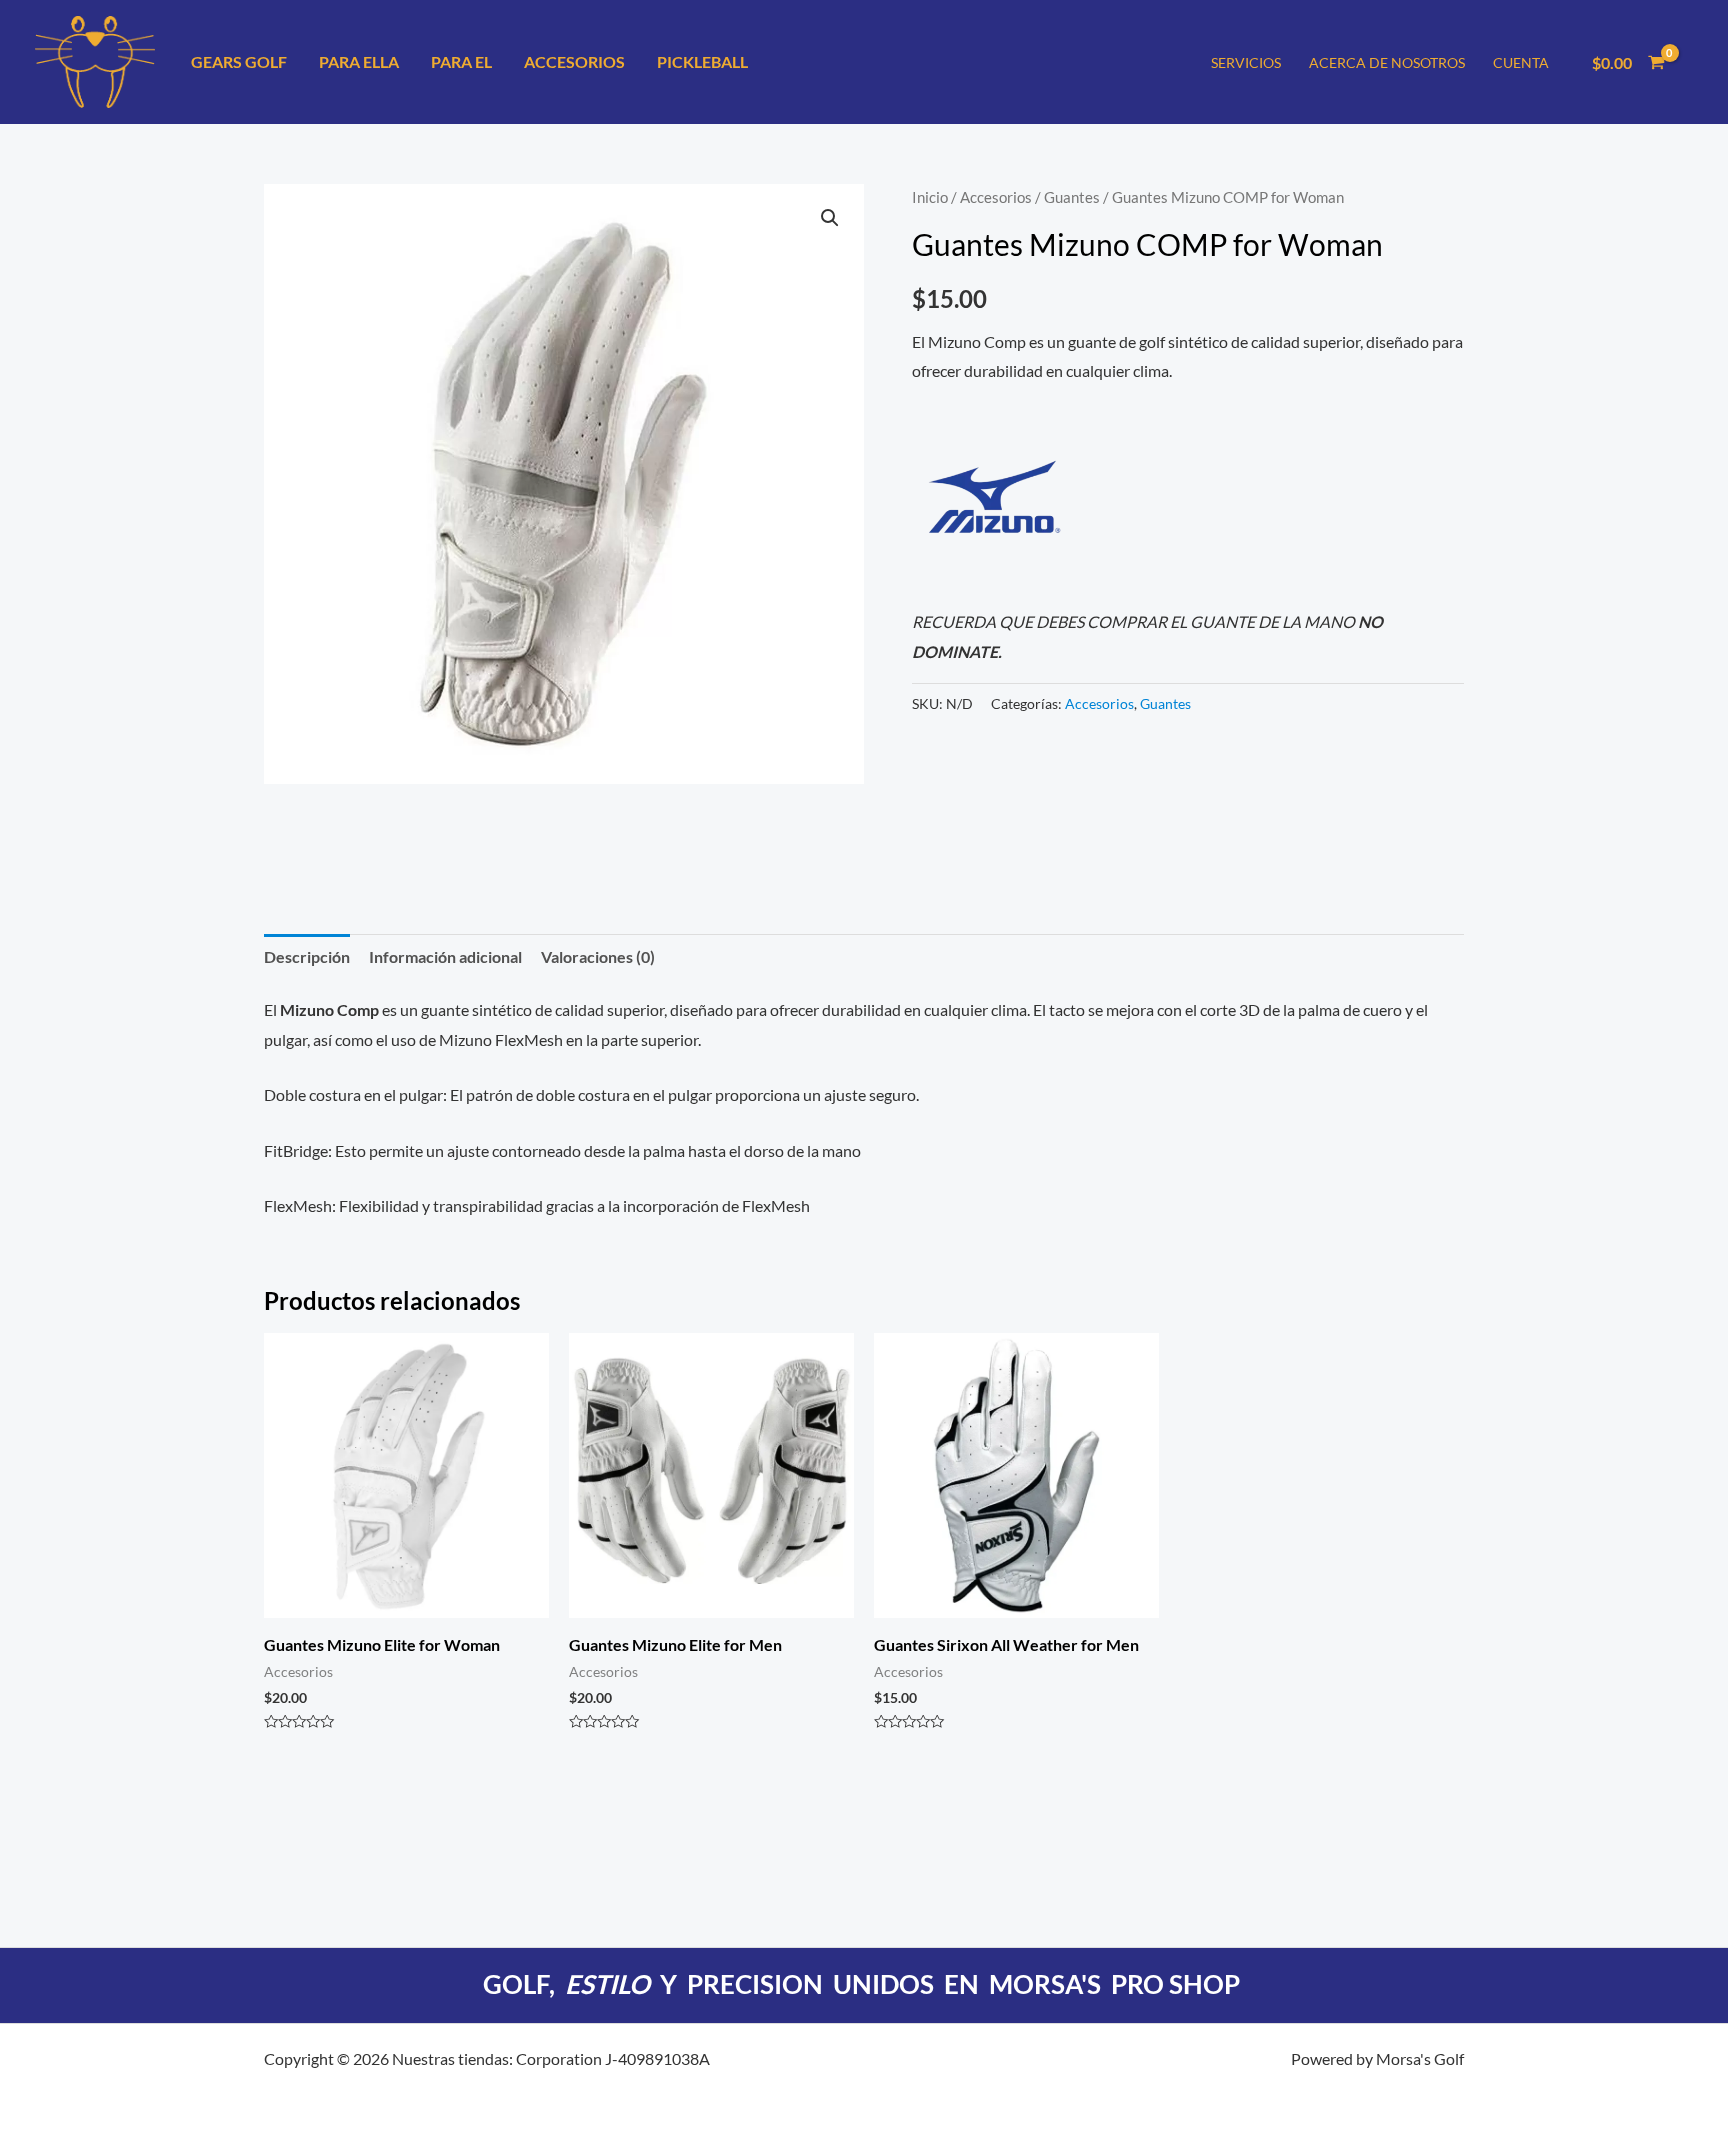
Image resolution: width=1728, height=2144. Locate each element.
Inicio (930, 197)
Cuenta (1521, 62)
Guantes (1072, 197)
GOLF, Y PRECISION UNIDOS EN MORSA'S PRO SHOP (864, 1984)
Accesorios (574, 61)
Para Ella (359, 61)
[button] (830, 218)
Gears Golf (239, 61)
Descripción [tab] (307, 956)
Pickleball (702, 61)
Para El (461, 61)
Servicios (1246, 62)
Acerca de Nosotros (1387, 62)
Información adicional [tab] (445, 956)
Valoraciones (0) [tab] (598, 956)
